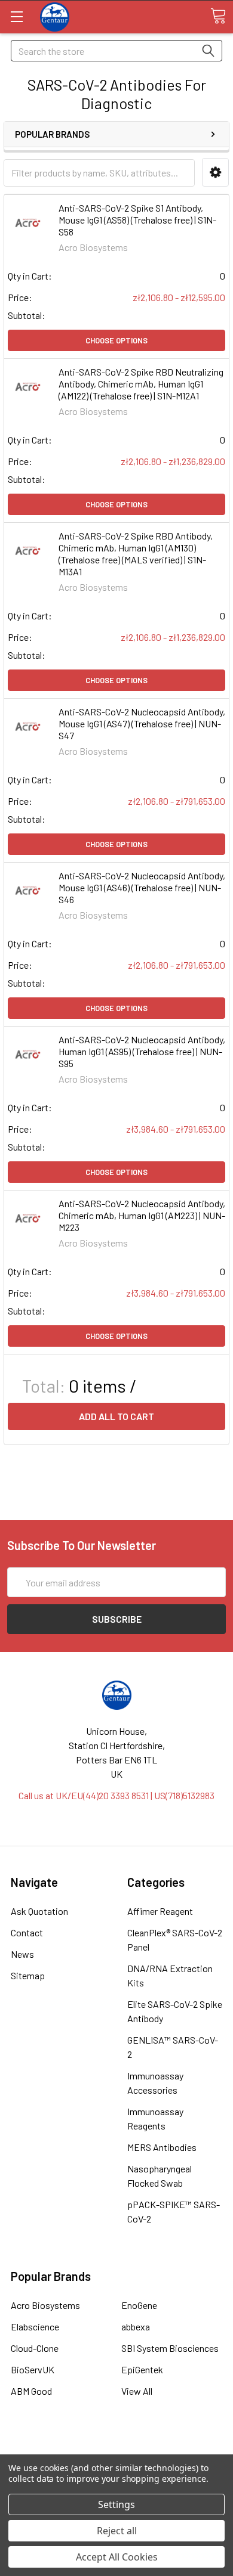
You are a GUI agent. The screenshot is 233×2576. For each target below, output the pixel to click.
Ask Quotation (39, 1911)
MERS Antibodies (162, 2147)
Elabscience (35, 2327)
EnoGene (139, 2305)
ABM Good (31, 2391)
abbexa (136, 2327)
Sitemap (28, 1975)
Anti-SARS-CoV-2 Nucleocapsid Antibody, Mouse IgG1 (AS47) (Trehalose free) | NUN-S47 (142, 723)
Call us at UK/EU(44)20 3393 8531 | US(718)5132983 (116, 1795)
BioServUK (33, 2369)
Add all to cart (116, 1416)
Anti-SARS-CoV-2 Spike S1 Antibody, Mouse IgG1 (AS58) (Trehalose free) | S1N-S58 (137, 220)
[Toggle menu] (16, 16)
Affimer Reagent (160, 1911)
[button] (215, 173)
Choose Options (116, 340)
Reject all (117, 2531)
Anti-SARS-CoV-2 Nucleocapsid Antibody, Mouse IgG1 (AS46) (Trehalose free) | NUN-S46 (142, 887)
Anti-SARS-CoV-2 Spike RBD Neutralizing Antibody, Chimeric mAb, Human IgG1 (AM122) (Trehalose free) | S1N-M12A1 (141, 384)
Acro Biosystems (45, 2305)
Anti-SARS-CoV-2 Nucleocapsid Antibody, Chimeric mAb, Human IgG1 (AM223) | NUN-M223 (142, 1215)
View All (137, 2391)
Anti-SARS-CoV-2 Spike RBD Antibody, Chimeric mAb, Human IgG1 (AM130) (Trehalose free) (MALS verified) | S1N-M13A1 (136, 554)
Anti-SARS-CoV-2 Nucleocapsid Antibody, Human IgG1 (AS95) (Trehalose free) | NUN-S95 (142, 1051)
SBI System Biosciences (170, 2348)
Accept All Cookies (117, 2557)
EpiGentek (142, 2369)
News (22, 1954)
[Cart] (218, 16)
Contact (27, 1932)
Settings (116, 2504)
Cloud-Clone (35, 2348)
